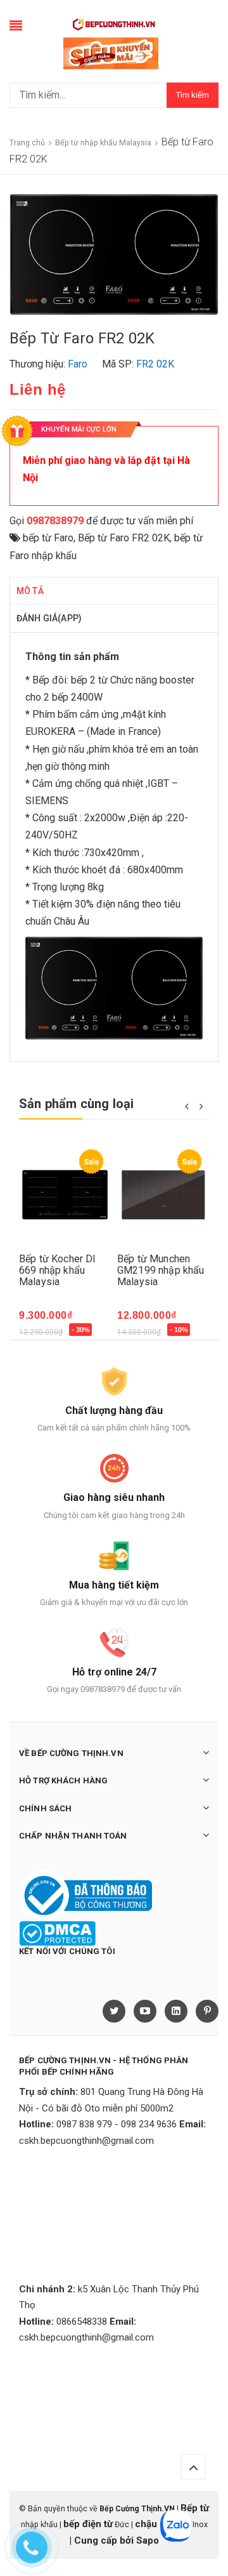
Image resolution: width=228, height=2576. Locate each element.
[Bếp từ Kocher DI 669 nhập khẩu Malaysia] (65, 1195)
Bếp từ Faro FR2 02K (124, 538)
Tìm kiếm (193, 95)
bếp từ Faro (48, 538)
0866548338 (82, 2322)
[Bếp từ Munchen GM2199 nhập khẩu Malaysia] (163, 1195)
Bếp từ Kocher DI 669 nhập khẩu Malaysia (58, 1270)
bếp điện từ (88, 2524)
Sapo (148, 2540)
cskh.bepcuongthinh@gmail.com (86, 2141)
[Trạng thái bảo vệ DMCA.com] (57, 1932)
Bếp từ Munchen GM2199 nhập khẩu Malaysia (161, 1270)
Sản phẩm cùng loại (77, 1104)
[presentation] (187, 1106)
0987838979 (55, 521)
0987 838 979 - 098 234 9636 (117, 2124)
